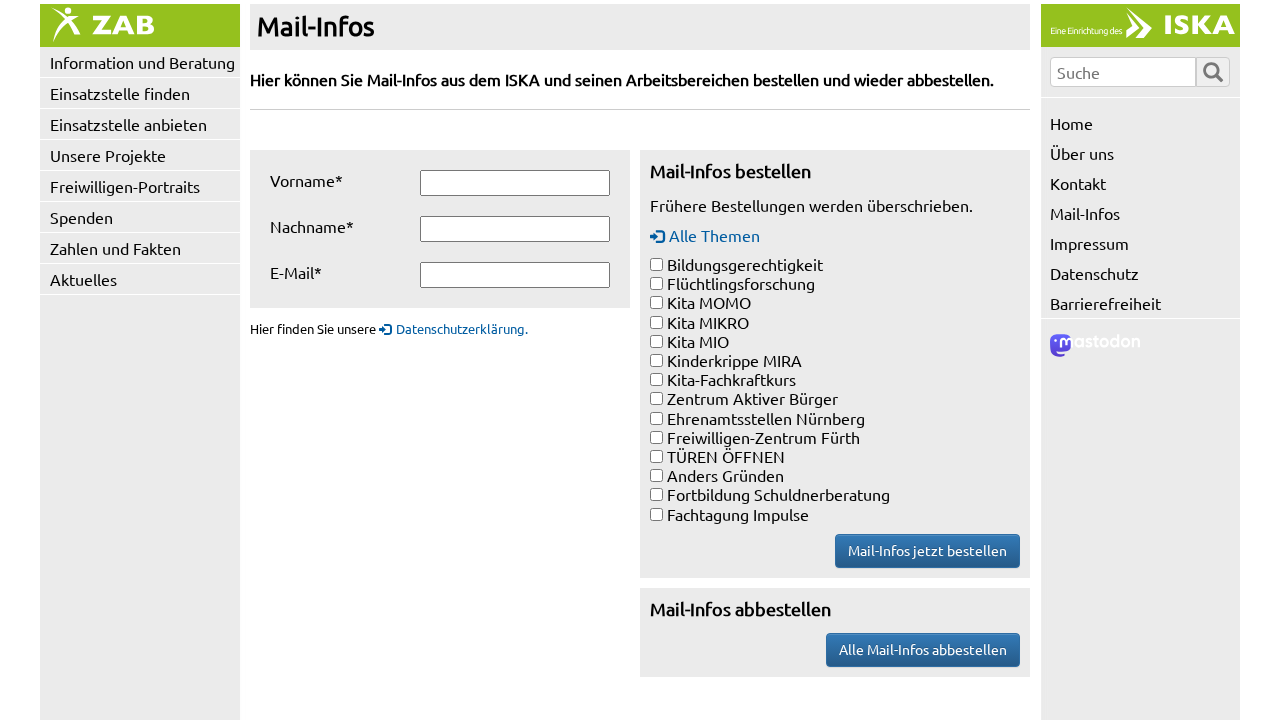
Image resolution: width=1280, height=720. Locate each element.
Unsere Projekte (108, 155)
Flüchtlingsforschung (741, 283)
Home (1071, 123)
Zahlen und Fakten (115, 248)
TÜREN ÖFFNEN (726, 456)
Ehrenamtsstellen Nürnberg (766, 418)
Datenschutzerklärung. (462, 328)
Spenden (81, 217)
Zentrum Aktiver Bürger (752, 398)
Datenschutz (1094, 273)
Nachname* (312, 226)
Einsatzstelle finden (120, 93)
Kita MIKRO (708, 322)
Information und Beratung (142, 62)
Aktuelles (83, 279)
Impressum (1089, 243)
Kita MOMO (709, 302)
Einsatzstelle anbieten (128, 124)
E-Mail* (296, 272)
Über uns (1082, 153)
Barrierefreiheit (1105, 303)
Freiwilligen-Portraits (125, 186)
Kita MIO (698, 341)
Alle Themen (714, 235)
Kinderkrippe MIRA (734, 360)
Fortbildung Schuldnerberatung (778, 494)
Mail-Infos (1085, 213)
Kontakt (1078, 183)
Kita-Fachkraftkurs (731, 379)
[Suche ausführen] (1213, 72)
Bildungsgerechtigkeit (745, 264)
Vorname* (306, 180)
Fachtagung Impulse (738, 514)
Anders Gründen (725, 475)
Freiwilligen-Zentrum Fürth (763, 437)
